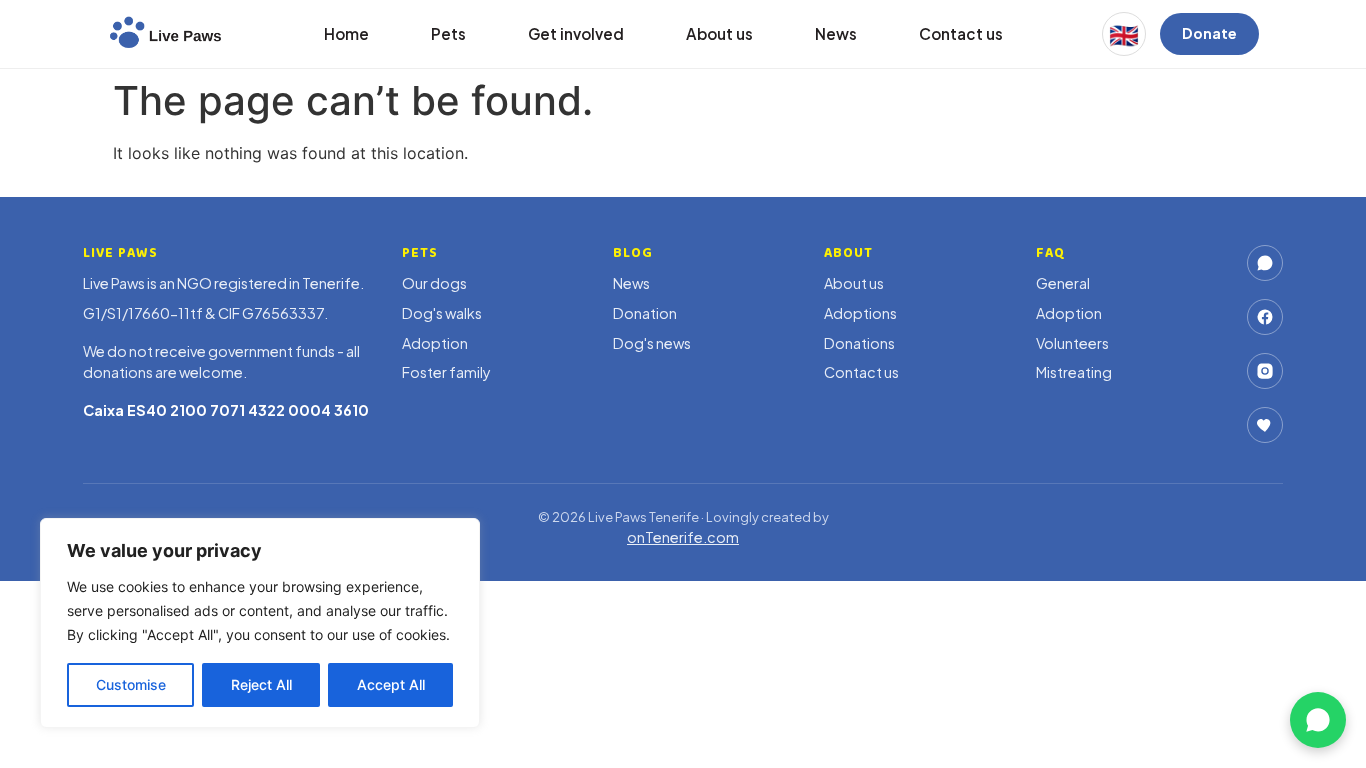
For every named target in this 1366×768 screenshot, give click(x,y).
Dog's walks (442, 313)
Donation (645, 313)
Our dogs (434, 283)
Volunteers (1072, 343)
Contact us (961, 33)
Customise (131, 684)
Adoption (435, 343)
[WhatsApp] (1265, 263)
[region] (260, 623)
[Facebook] (1265, 317)
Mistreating (1074, 372)
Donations (859, 343)
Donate (1209, 33)
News (836, 33)
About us (719, 33)
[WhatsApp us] (1318, 720)
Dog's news (652, 343)
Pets (448, 33)
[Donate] (1265, 425)
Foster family (446, 372)
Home (346, 33)
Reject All (261, 684)
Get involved (576, 33)
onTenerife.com (683, 537)
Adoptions (860, 313)
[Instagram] (1265, 371)
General (1063, 283)
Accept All (391, 684)
